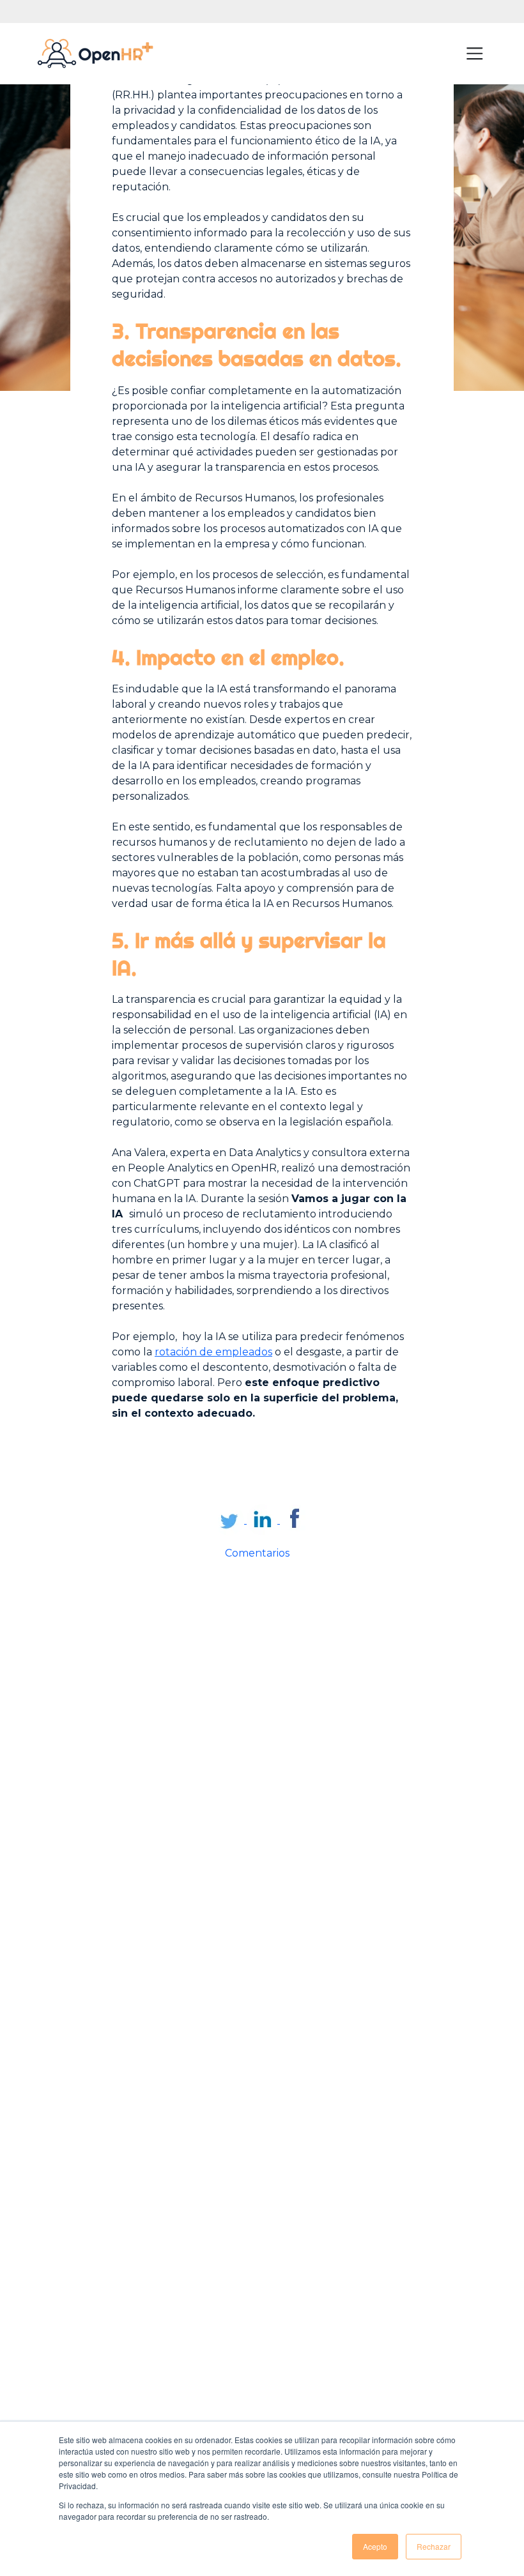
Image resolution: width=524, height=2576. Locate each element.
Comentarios (257, 1553)
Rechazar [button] (434, 2546)
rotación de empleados (213, 1352)
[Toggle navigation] (475, 54)
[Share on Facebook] (295, 1520)
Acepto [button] (375, 2546)
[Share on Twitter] (230, 1520)
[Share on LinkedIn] (263, 1520)
